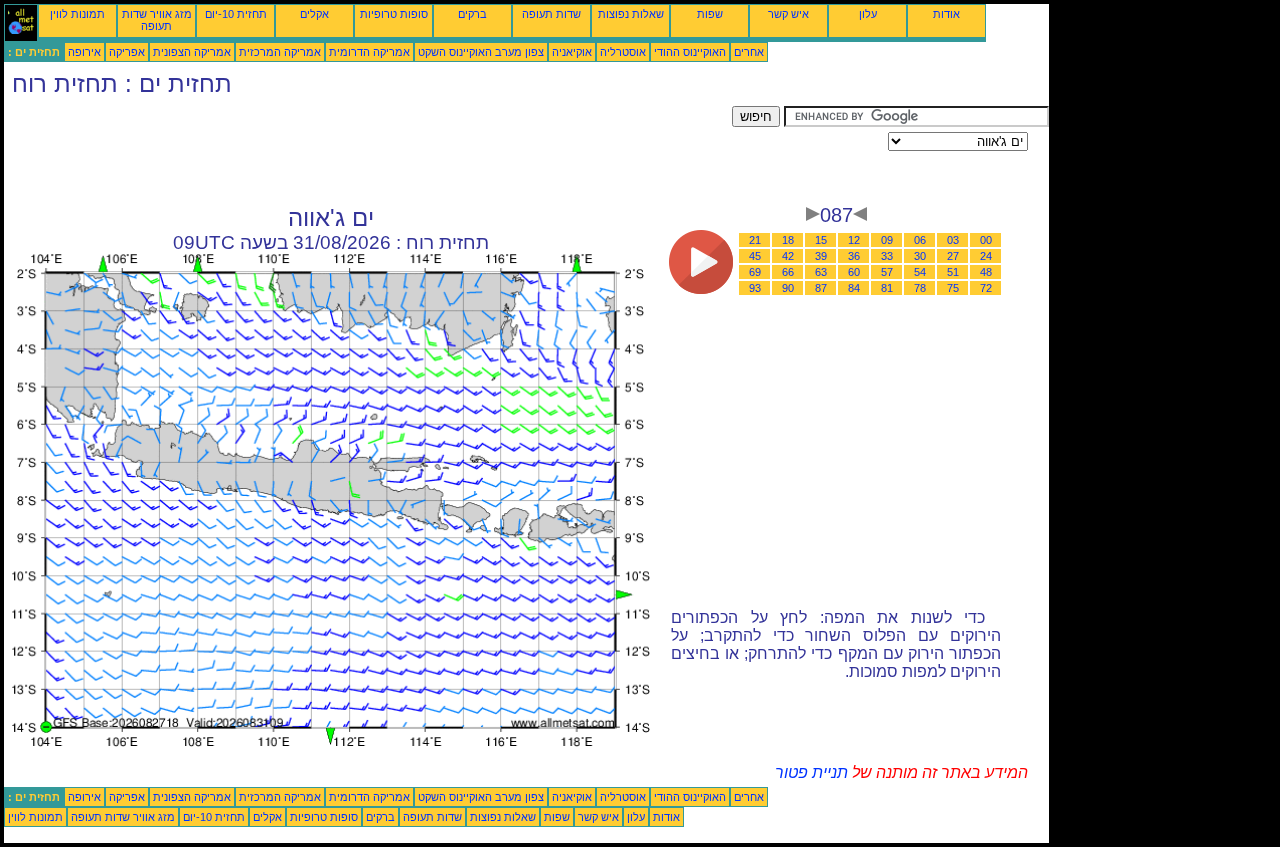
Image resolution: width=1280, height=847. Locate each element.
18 (788, 240)
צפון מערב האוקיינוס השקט (481, 52)
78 (920, 288)
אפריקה (127, 52)
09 (887, 240)
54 (920, 272)
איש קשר (788, 14)
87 (821, 288)
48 (986, 272)
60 (854, 272)
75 (953, 288)
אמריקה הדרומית (369, 52)
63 (821, 272)
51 (953, 272)
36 (854, 256)
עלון (868, 14)
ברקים (472, 14)
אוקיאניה (572, 52)
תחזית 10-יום (236, 14)
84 (854, 288)
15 (821, 240)
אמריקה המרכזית (280, 52)
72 (986, 288)
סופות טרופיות (394, 14)
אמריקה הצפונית (192, 52)
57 (887, 272)
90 (788, 288)
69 (755, 272)
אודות (946, 14)
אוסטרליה (623, 52)
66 (788, 272)
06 (920, 240)
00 (986, 240)
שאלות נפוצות (631, 14)
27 (953, 256)
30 (920, 256)
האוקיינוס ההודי (690, 52)
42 (788, 256)
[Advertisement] (368, 151)
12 (854, 240)
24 (986, 256)
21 (755, 240)
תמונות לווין (77, 14)
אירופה (84, 52)
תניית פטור (811, 772)
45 (755, 256)
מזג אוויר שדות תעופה (157, 20)
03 (953, 240)
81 (887, 288)
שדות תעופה (551, 14)
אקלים (314, 14)
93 (755, 288)
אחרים (749, 52)
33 (887, 256)
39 (821, 256)
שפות (710, 14)
